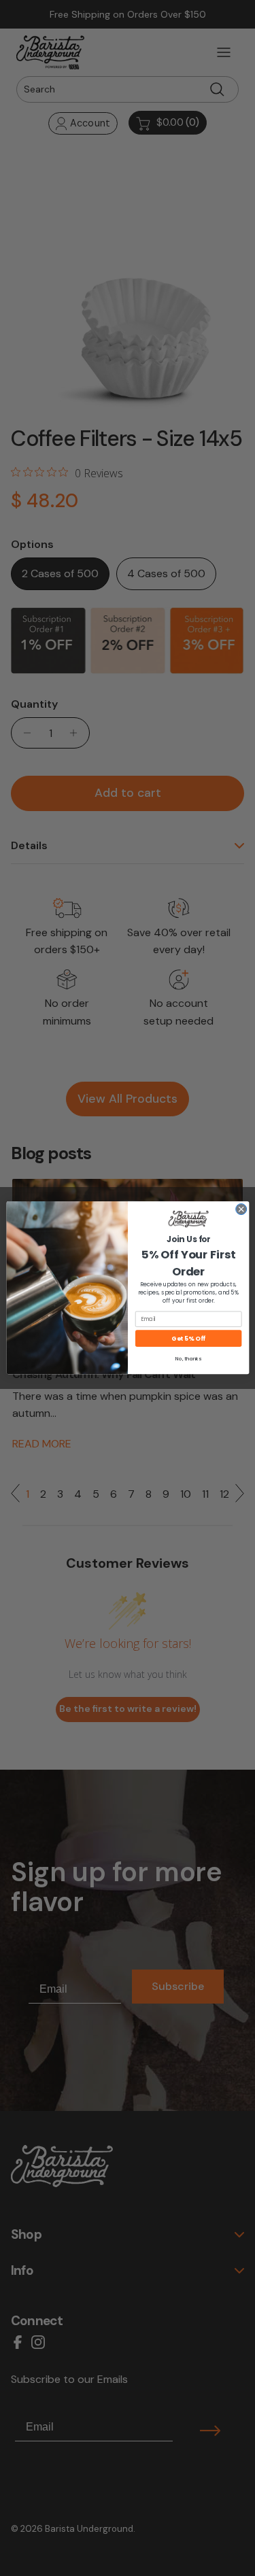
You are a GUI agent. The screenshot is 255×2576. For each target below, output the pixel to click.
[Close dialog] (241, 1209)
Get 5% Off (188, 1339)
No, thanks (188, 1359)
